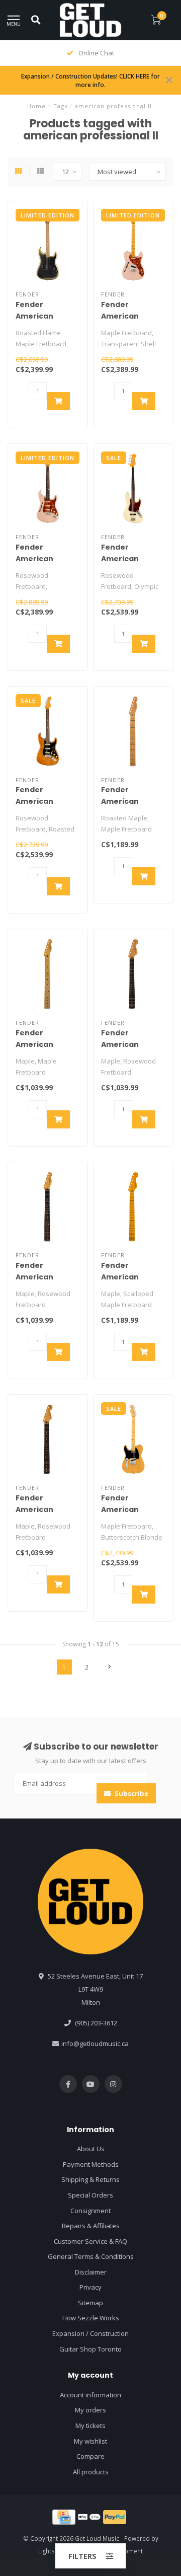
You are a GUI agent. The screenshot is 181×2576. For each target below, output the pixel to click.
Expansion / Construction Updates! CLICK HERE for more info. (90, 80)
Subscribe (131, 1793)
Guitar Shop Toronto (90, 2349)
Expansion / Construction (90, 2333)
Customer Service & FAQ (90, 2241)
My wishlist (90, 2441)
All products (91, 2472)
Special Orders (90, 2195)
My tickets (90, 2426)
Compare (90, 2456)
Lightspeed (54, 2551)
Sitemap (90, 2303)
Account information (90, 2395)
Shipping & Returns (90, 2179)
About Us (91, 2149)
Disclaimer (91, 2272)
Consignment (90, 2211)
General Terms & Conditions (91, 2256)
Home (36, 106)
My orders (90, 2410)
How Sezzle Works (91, 2318)
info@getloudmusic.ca (95, 2043)
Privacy (90, 2287)
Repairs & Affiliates (91, 2226)
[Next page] (110, 1667)
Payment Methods (91, 2164)
